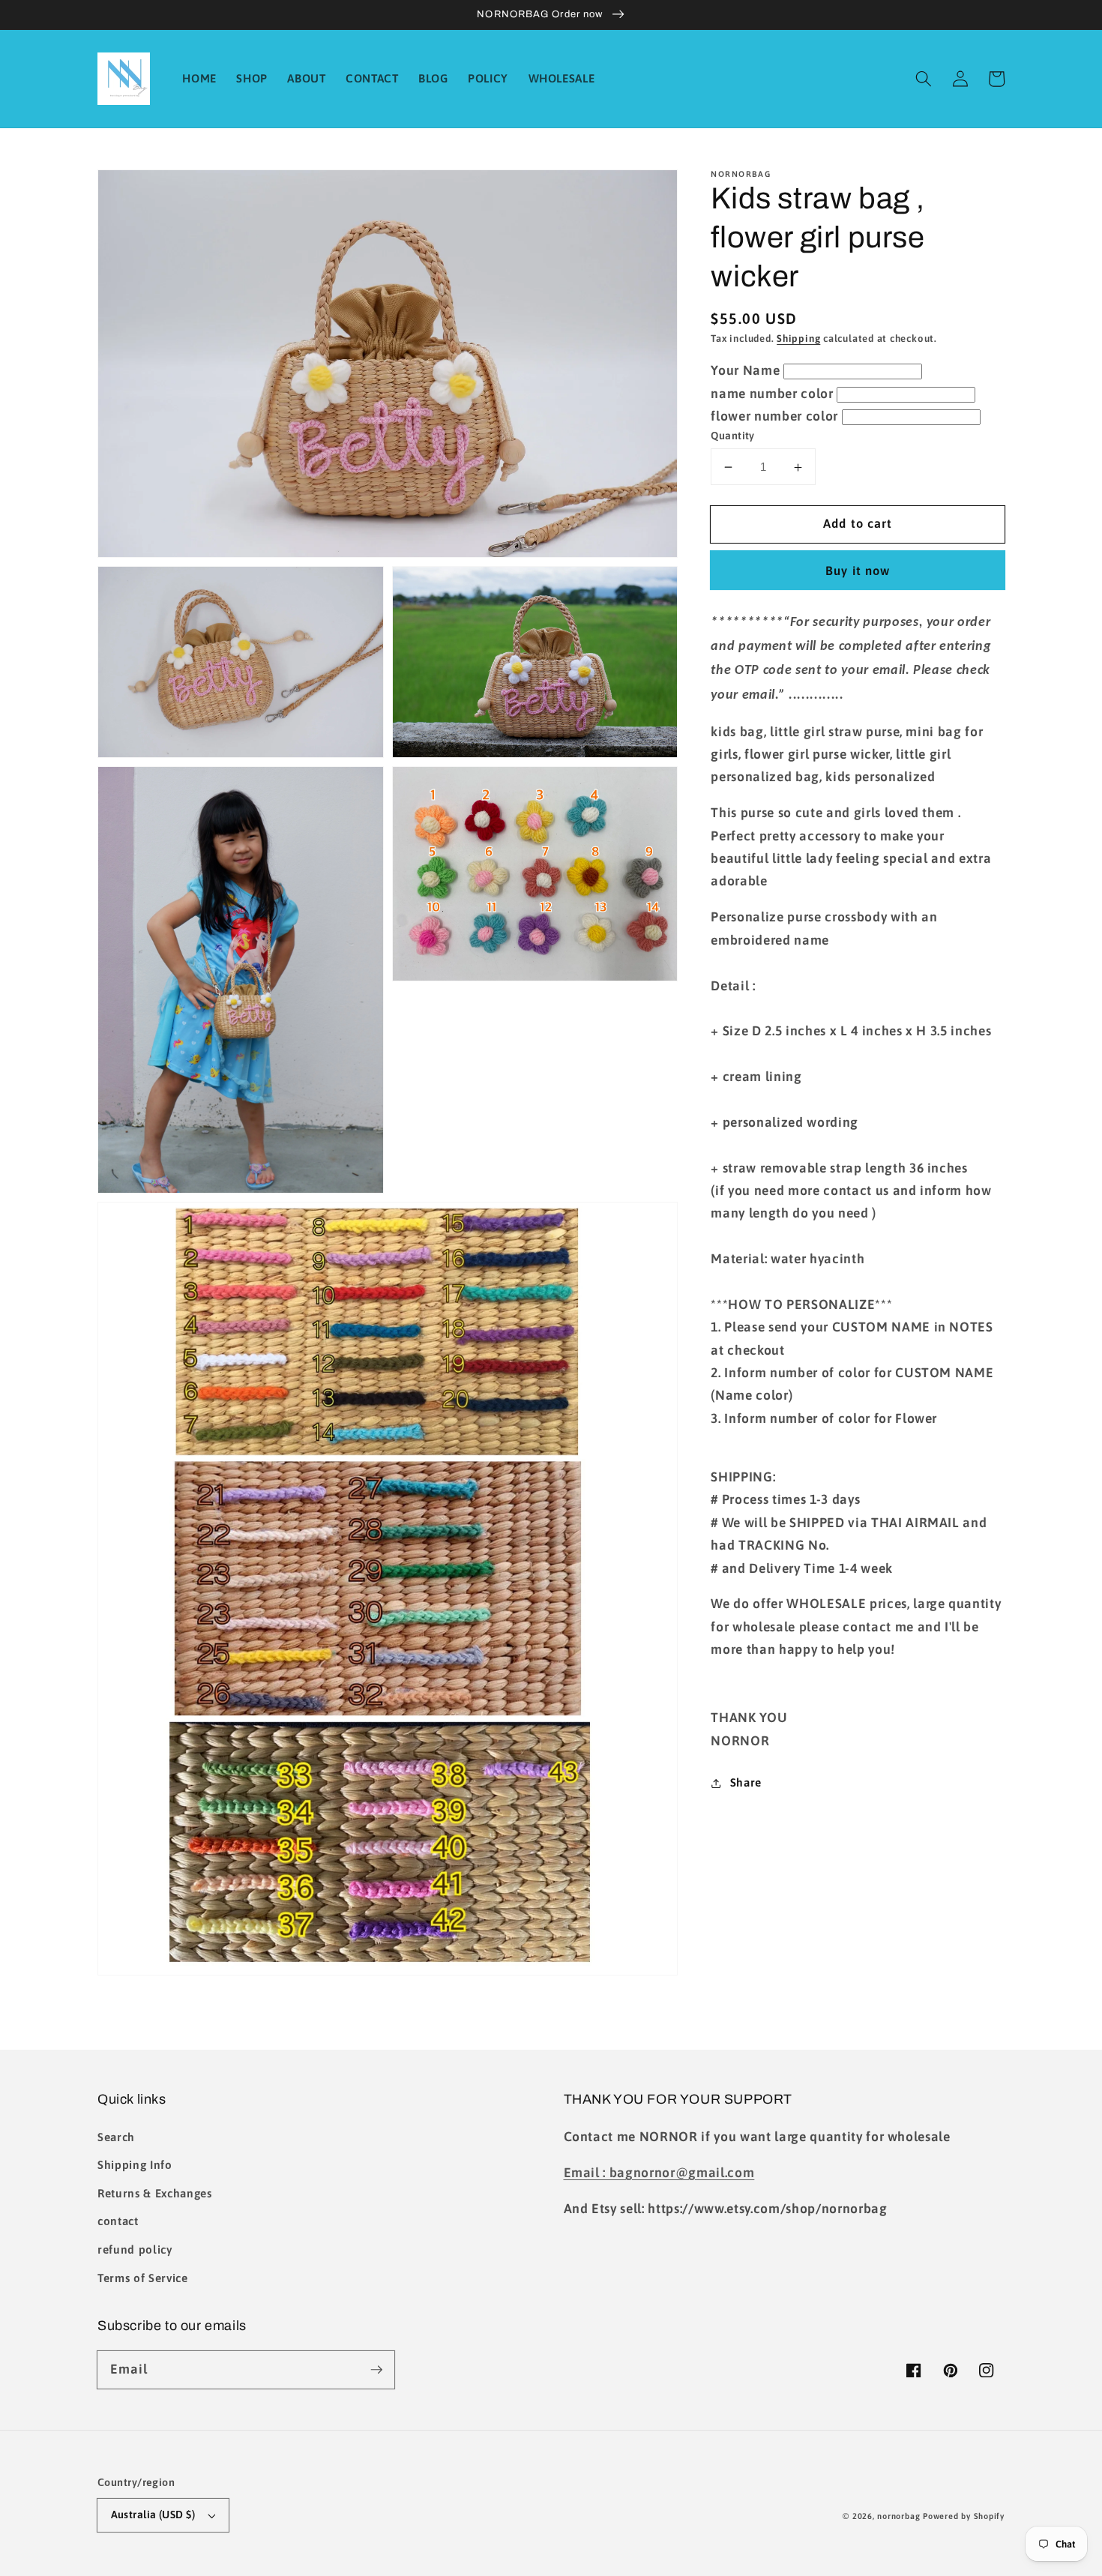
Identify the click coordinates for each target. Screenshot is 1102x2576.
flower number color (774, 417)
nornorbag (898, 2516)
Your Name (745, 371)
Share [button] (746, 1782)
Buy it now (858, 571)
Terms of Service (143, 2278)
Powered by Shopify (964, 2516)
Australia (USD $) (153, 2515)
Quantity (733, 436)
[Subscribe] (376, 2369)
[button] (924, 79)
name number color (772, 394)
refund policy (135, 2250)
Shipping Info (135, 2165)
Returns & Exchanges (155, 2193)
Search (116, 2137)
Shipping (798, 339)
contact (118, 2221)
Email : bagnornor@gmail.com (659, 2173)
